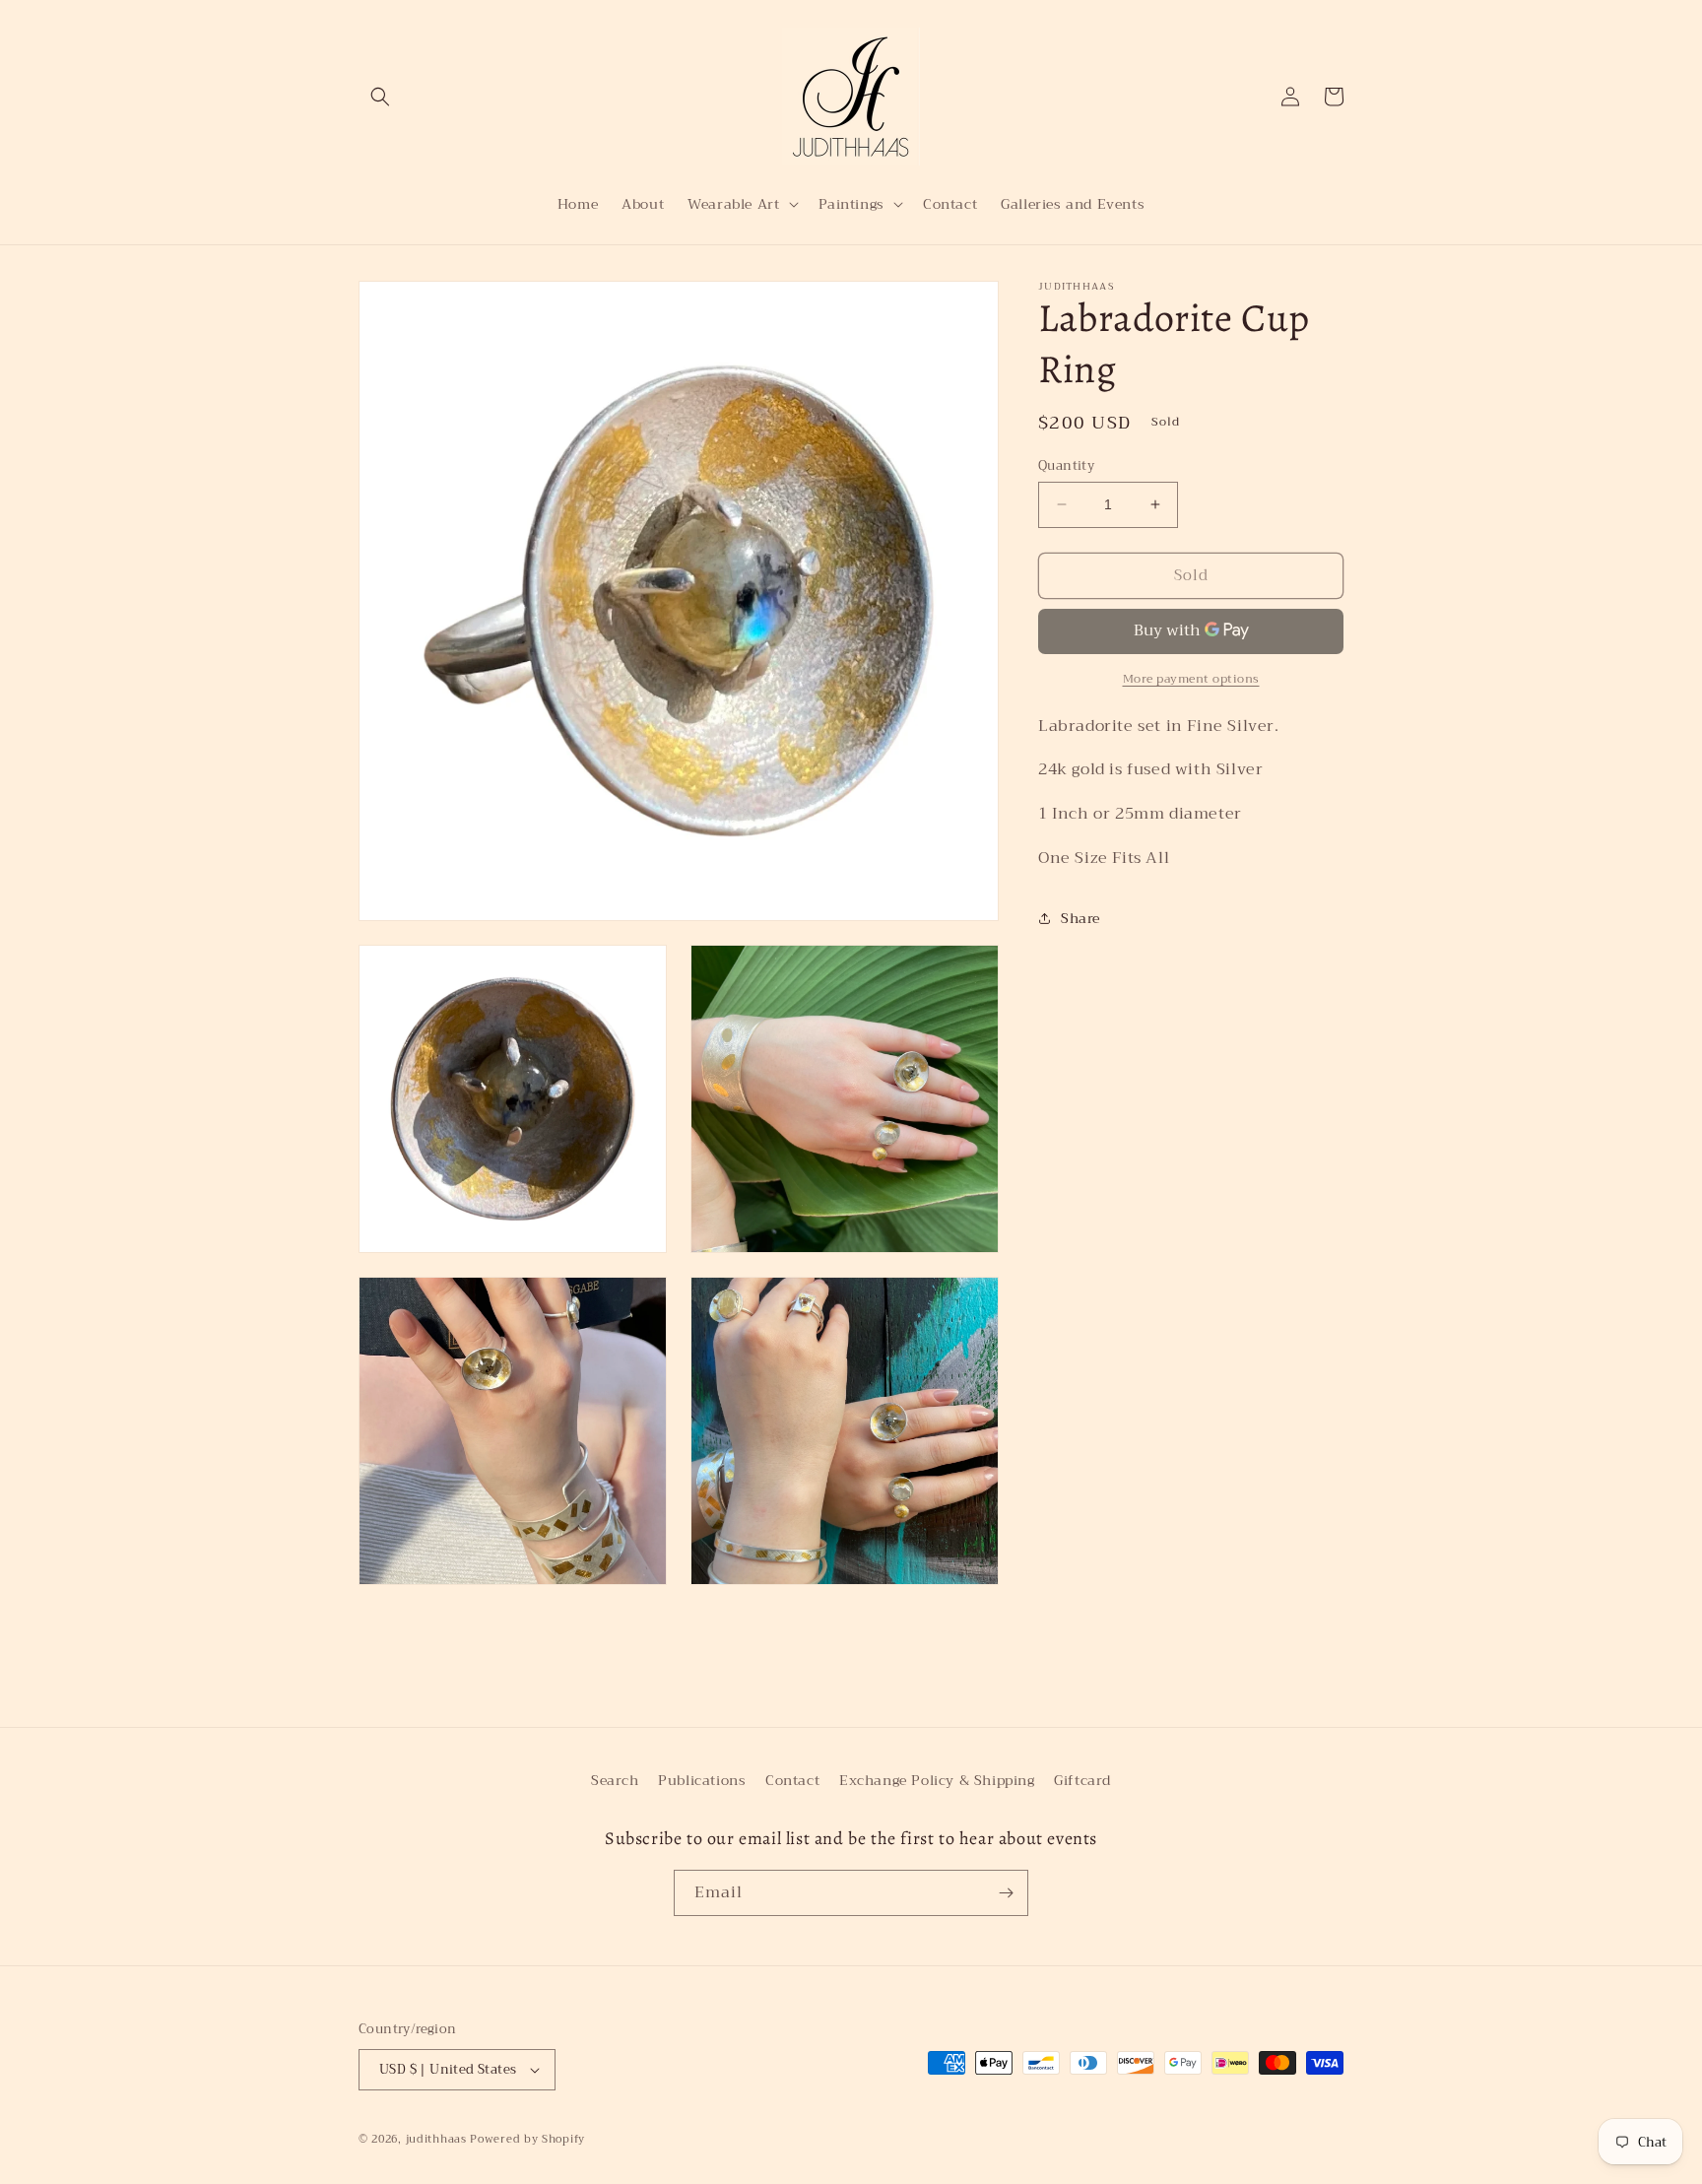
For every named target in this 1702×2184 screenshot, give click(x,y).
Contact (792, 1780)
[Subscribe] (1006, 1893)
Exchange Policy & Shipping (937, 1780)
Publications (702, 1780)
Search (615, 1780)
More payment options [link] (1191, 678)
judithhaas (436, 2139)
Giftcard (1082, 1780)
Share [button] (1080, 918)
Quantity (1066, 466)
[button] (380, 97)
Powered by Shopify (527, 2139)
